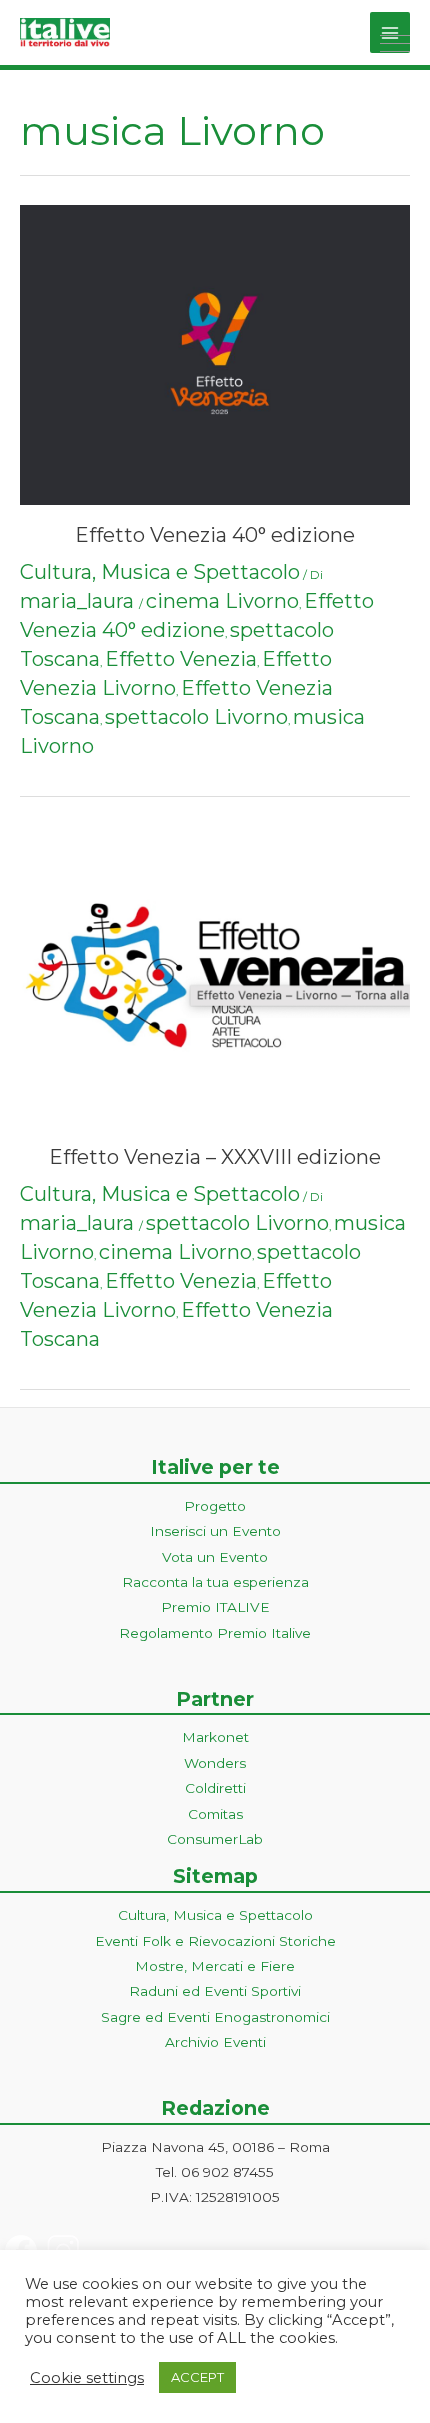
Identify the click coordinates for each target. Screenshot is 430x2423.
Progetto (215, 1506)
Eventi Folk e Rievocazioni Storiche (215, 1941)
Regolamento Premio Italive (215, 1633)
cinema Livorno (222, 601)
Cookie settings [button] (87, 2378)
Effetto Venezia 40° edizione (215, 535)
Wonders (215, 1763)
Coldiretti (215, 1788)
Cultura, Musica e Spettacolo (160, 572)
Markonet (215, 1737)
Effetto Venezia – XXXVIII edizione (215, 1157)
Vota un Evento (215, 1557)
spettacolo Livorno (196, 717)
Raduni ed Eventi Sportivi (215, 1991)
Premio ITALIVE (215, 1607)
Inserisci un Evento (215, 1531)
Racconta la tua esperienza (215, 1582)
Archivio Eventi (215, 2042)
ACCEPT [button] (197, 2377)
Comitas (215, 1814)
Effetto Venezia (181, 659)
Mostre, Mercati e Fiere (215, 1966)
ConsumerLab (215, 1839)
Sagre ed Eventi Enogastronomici (215, 2017)
